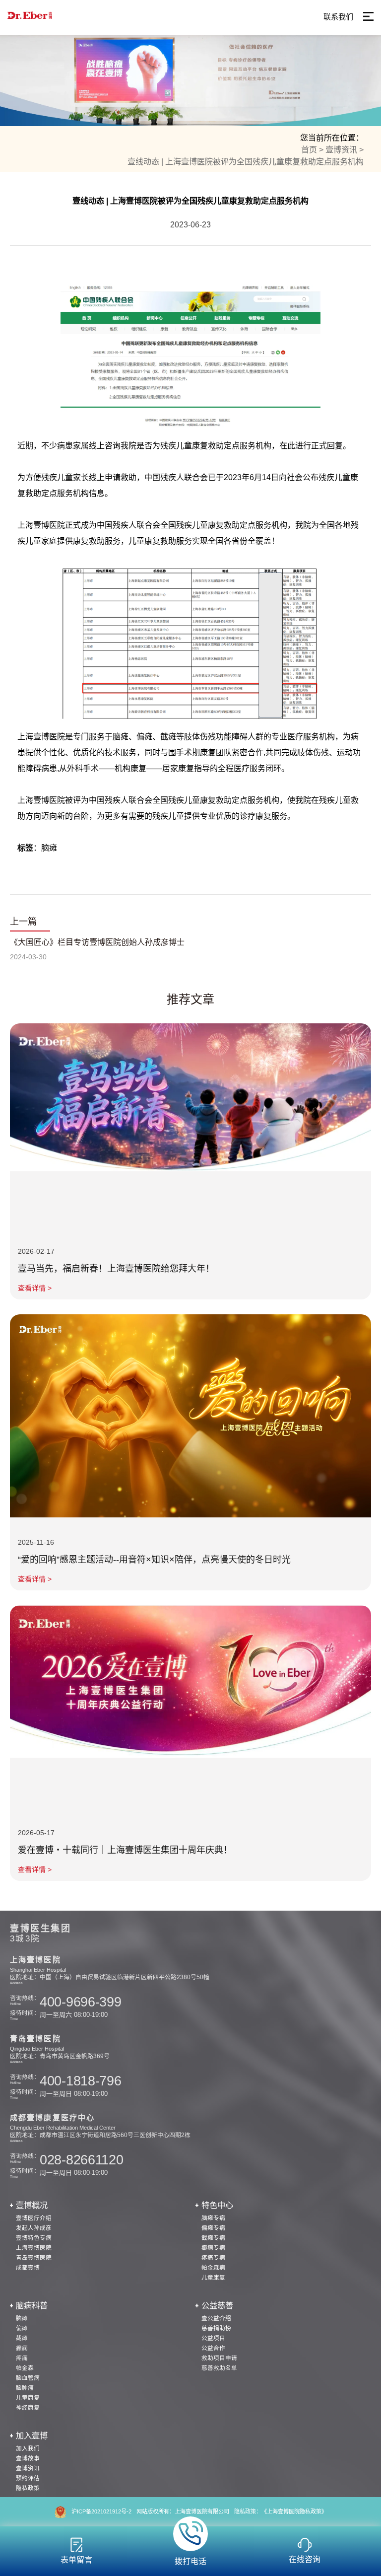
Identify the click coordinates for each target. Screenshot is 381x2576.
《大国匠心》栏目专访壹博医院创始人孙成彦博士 (97, 942)
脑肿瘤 (25, 2388)
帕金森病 (213, 2267)
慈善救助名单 (219, 2368)
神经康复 (28, 2407)
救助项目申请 (219, 2358)
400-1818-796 (80, 2081)
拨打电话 (190, 2561)
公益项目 (213, 2338)
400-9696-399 (80, 2002)
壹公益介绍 (216, 2318)
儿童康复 (213, 2277)
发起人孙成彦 (34, 2228)
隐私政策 (28, 2488)
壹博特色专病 (34, 2238)
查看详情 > (35, 1288)
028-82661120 (81, 2160)
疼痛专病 (213, 2257)
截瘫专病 (213, 2238)
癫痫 (22, 2348)
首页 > (312, 150)
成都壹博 (28, 2267)
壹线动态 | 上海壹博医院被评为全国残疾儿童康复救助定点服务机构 (246, 162)
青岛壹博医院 (34, 2257)
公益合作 (213, 2348)
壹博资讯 (28, 2468)
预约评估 (28, 2478)
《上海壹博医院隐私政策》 (294, 2511)
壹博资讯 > (345, 150)
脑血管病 (28, 2378)
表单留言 (76, 2560)
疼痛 (22, 2358)
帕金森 (25, 2368)
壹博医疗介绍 (34, 2218)
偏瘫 (22, 2328)
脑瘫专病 (213, 2218)
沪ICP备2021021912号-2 (101, 2511)
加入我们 (28, 2448)
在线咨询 (305, 2559)
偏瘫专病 (213, 2228)
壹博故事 (28, 2458)
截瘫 (22, 2338)
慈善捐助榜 (216, 2328)
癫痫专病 (213, 2248)
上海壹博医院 (34, 2248)
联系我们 (338, 17)
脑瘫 (22, 2318)
